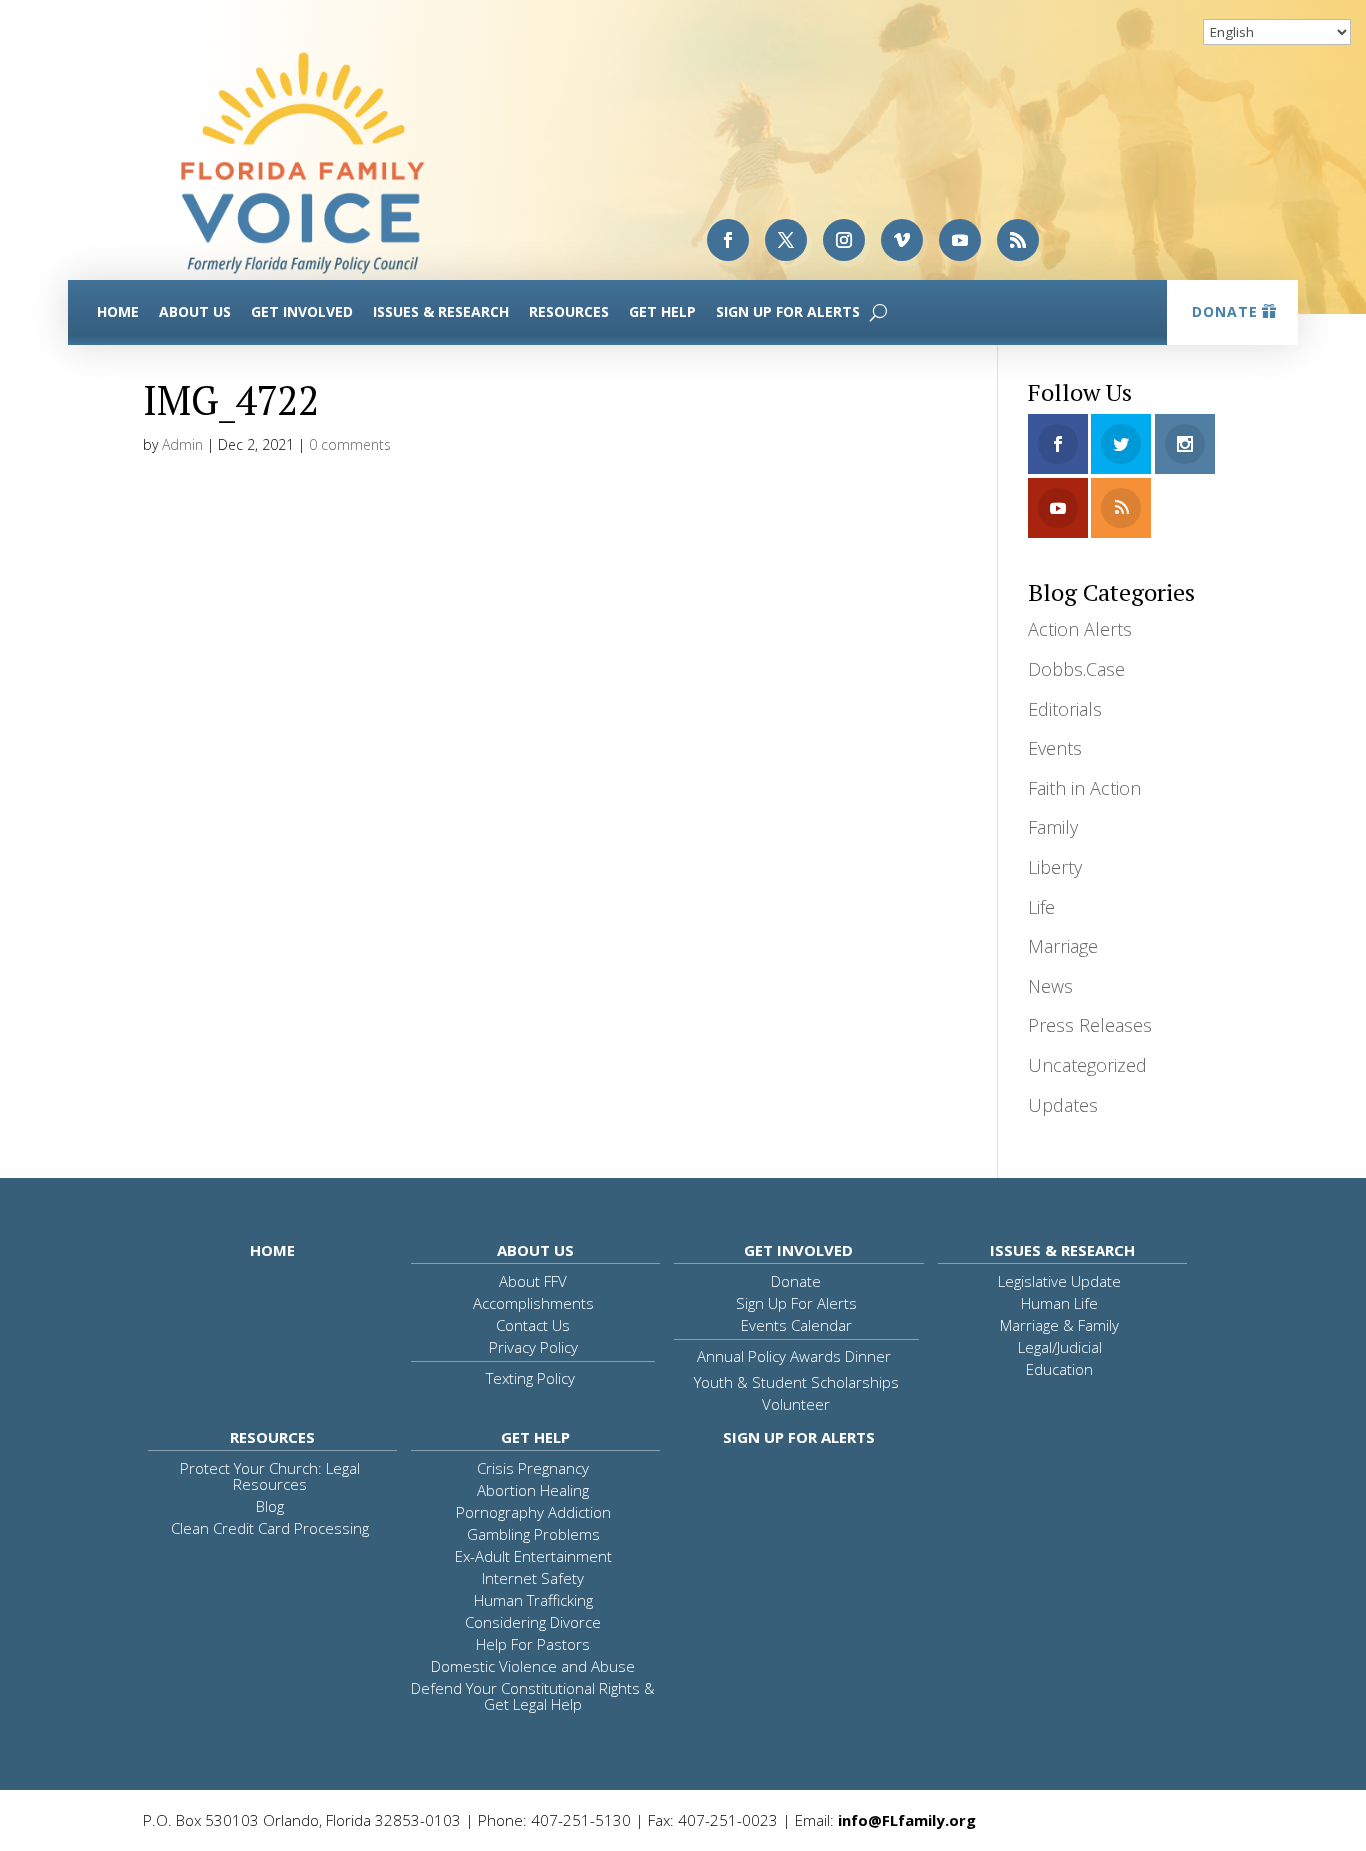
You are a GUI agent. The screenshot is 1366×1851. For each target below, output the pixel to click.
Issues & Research (441, 311)
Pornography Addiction (533, 1512)
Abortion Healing (533, 1490)
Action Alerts (1080, 629)
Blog (270, 1506)
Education (1059, 1369)
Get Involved (302, 311)
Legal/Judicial (1060, 1347)
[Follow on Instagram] (844, 240)
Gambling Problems (533, 1534)
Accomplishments (533, 1303)
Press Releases (1090, 1025)
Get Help (662, 311)
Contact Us (533, 1325)
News (1050, 986)
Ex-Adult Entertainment (533, 1556)
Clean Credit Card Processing (270, 1528)
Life (1041, 907)
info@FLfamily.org (907, 1820)
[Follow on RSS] (1018, 240)
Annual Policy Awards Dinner (794, 1356)
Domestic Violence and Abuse (533, 1666)
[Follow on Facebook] (728, 240)
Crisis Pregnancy (533, 1468)
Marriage (1063, 946)
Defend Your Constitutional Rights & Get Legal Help (533, 1696)
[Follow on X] (786, 240)
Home (118, 311)
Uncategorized (1087, 1065)
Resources (569, 311)
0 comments (350, 444)
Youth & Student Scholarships (796, 1382)
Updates (1063, 1105)
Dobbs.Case (1076, 669)
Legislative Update (1059, 1281)
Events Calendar (796, 1325)
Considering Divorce (533, 1622)
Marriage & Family (1059, 1325)
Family (1053, 827)
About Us (195, 311)
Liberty (1055, 867)
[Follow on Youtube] (960, 240)
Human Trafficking (533, 1600)
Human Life (1059, 1303)
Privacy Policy (533, 1347)
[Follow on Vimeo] (902, 240)
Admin (182, 444)
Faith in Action (1084, 788)
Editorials (1065, 709)
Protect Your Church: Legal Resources (270, 1476)
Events (1055, 748)
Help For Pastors (533, 1644)
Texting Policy (530, 1378)
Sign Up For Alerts (788, 311)
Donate (1225, 311)
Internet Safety (533, 1578)
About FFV (533, 1281)
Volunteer (796, 1404)
